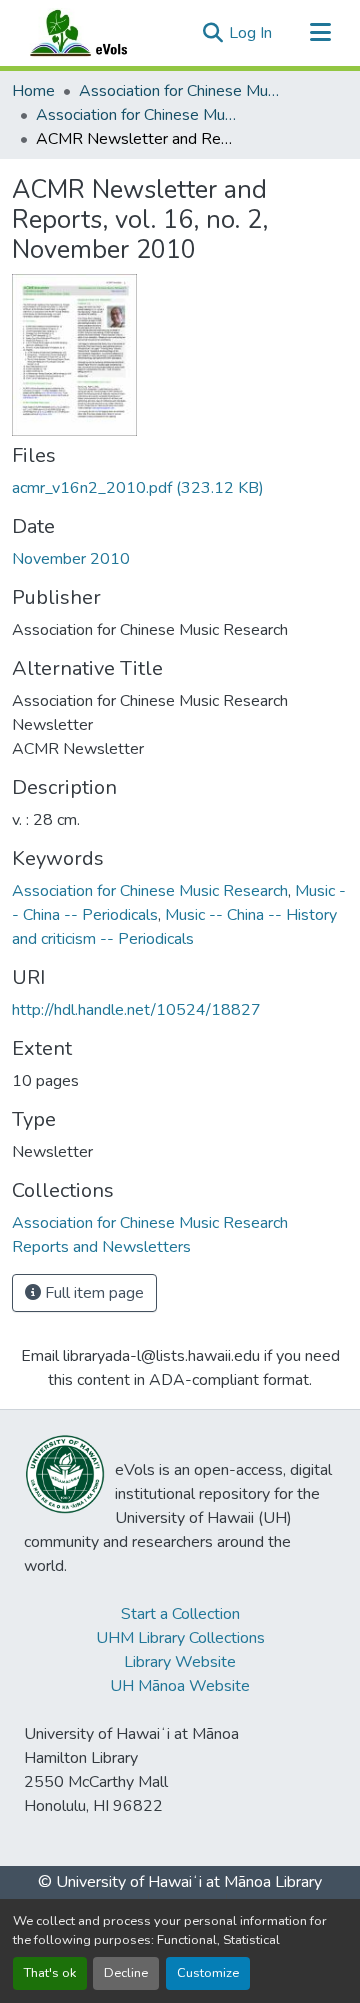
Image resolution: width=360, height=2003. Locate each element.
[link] (180, 488)
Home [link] (33, 91)
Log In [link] (250, 33)
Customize (208, 1973)
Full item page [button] (92, 1293)
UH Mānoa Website (180, 1686)
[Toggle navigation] (320, 33)
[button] (98, 33)
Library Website (180, 1662)
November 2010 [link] (71, 559)
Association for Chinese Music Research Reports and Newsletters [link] (136, 115)
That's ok (50, 1973)
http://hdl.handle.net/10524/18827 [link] (136, 1010)
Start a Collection (180, 1614)
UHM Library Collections (180, 1638)
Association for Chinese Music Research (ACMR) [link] (179, 91)
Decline (126, 1973)
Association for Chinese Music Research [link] (150, 891)
